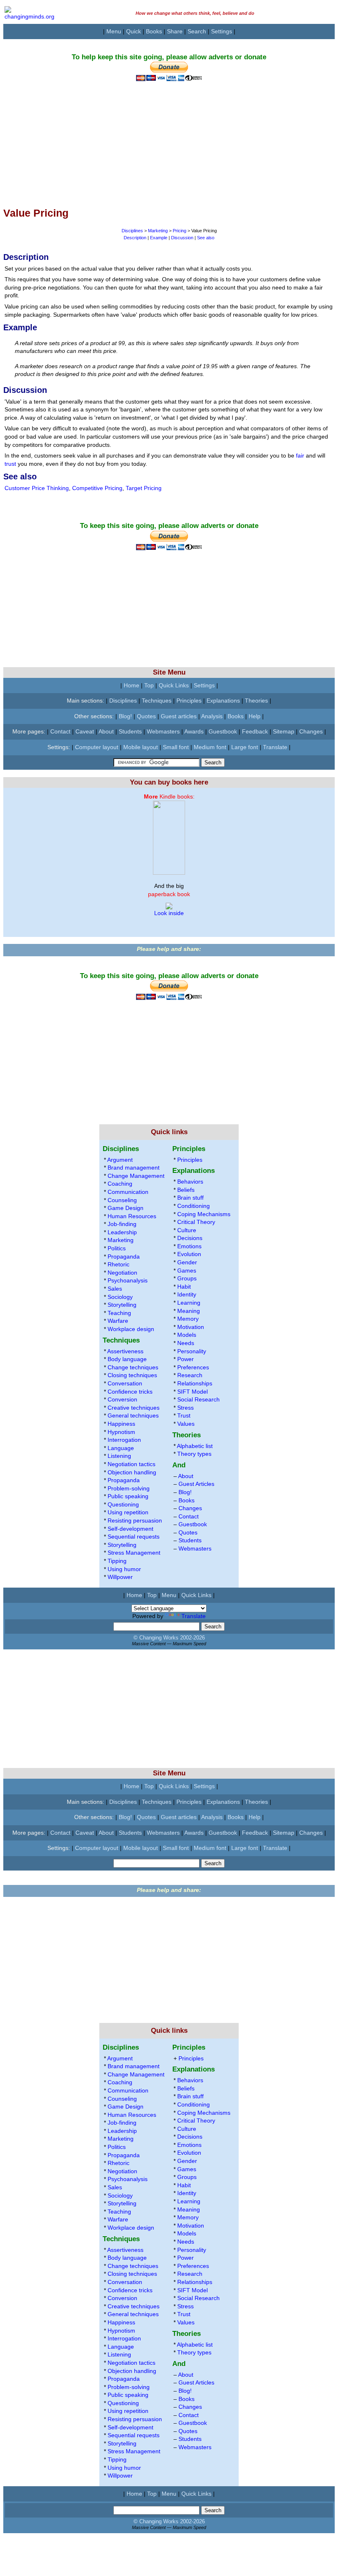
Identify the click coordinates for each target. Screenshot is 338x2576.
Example (159, 238)
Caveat (85, 731)
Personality (192, 1351)
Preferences (193, 1367)
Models (187, 1335)
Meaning (189, 1311)
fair (300, 455)
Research (190, 1375)
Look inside (169, 913)
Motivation (191, 1327)
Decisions (190, 1238)
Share (175, 31)
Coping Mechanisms (204, 1214)
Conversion (122, 1399)
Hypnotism (121, 1432)
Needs (186, 1343)
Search (197, 31)
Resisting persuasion (135, 1520)
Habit (184, 1287)
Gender (187, 1262)
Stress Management (134, 1553)
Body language (127, 1359)
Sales (115, 1289)
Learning (189, 1303)
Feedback (255, 731)
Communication (128, 1192)
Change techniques (133, 1367)
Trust (184, 1415)
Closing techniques (132, 1375)
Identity (187, 1294)
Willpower (120, 1577)
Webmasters (163, 731)
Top (149, 685)
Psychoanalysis (128, 1280)
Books (154, 31)
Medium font (210, 747)
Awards (194, 731)
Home (131, 685)
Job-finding (122, 1224)
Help (255, 716)
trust (10, 464)
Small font (176, 747)
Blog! (125, 716)
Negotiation (122, 1273)
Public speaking (128, 1496)
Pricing (180, 231)
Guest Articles (196, 1484)
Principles (189, 701)
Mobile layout (141, 747)
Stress (185, 1408)
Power (185, 1359)
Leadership (122, 1232)
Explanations (223, 701)
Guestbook (223, 731)
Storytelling (122, 1305)
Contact (60, 731)
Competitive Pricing (97, 488)
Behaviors (190, 1182)
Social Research (198, 1399)
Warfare (118, 1321)
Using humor (124, 1569)
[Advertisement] (169, 139)
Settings (222, 31)
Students (130, 731)
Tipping (117, 1561)
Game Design (126, 1208)
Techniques (157, 701)
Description (135, 238)
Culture (187, 1230)
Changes (311, 731)
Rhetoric (119, 1264)
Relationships (195, 1383)
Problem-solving (129, 1488)
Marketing (158, 231)
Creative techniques (134, 1408)
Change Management (136, 1176)
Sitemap (284, 731)
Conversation (125, 1383)
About (106, 731)
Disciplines (132, 231)
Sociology (120, 1297)
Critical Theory (196, 1222)
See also (206, 238)
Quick (134, 31)
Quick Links (174, 685)
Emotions (189, 1246)
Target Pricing (144, 488)
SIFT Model (192, 1392)
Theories (256, 701)
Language (121, 1448)
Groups (187, 1278)
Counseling (122, 1200)
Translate (275, 747)
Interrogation (124, 1440)
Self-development (130, 1529)
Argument (120, 1160)
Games (187, 1270)
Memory (188, 1319)
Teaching (119, 1313)
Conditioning (194, 1206)
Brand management (134, 1168)
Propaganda (124, 1256)
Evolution (189, 1254)
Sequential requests (134, 1537)
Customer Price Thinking (37, 488)
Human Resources (132, 1216)
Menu (114, 31)
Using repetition (128, 1512)
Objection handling (132, 1472)
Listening (119, 1456)
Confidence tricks (130, 1392)
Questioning (123, 1504)
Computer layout (97, 747)
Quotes (146, 716)
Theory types (194, 1454)
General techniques (133, 1415)
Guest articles (179, 716)
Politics (117, 1248)
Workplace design (131, 1329)
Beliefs (186, 1190)
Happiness (121, 1424)
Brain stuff (190, 1198)
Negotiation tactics (131, 1464)
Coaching (120, 1184)
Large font (245, 747)
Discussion (182, 238)
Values (186, 1424)
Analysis (212, 716)
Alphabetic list (195, 1446)
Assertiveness (125, 1351)
